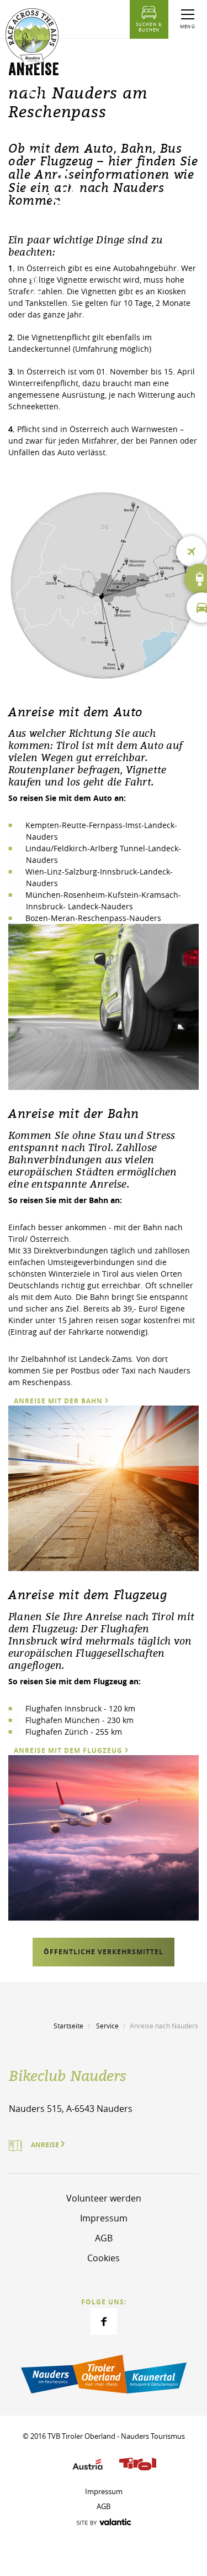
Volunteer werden (104, 2198)
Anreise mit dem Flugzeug (68, 1750)
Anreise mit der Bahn (58, 1401)
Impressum (104, 2218)
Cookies (104, 2258)
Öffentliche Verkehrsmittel (104, 1952)
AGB (104, 2238)
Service (107, 2026)
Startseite (68, 2026)
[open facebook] (104, 2322)
